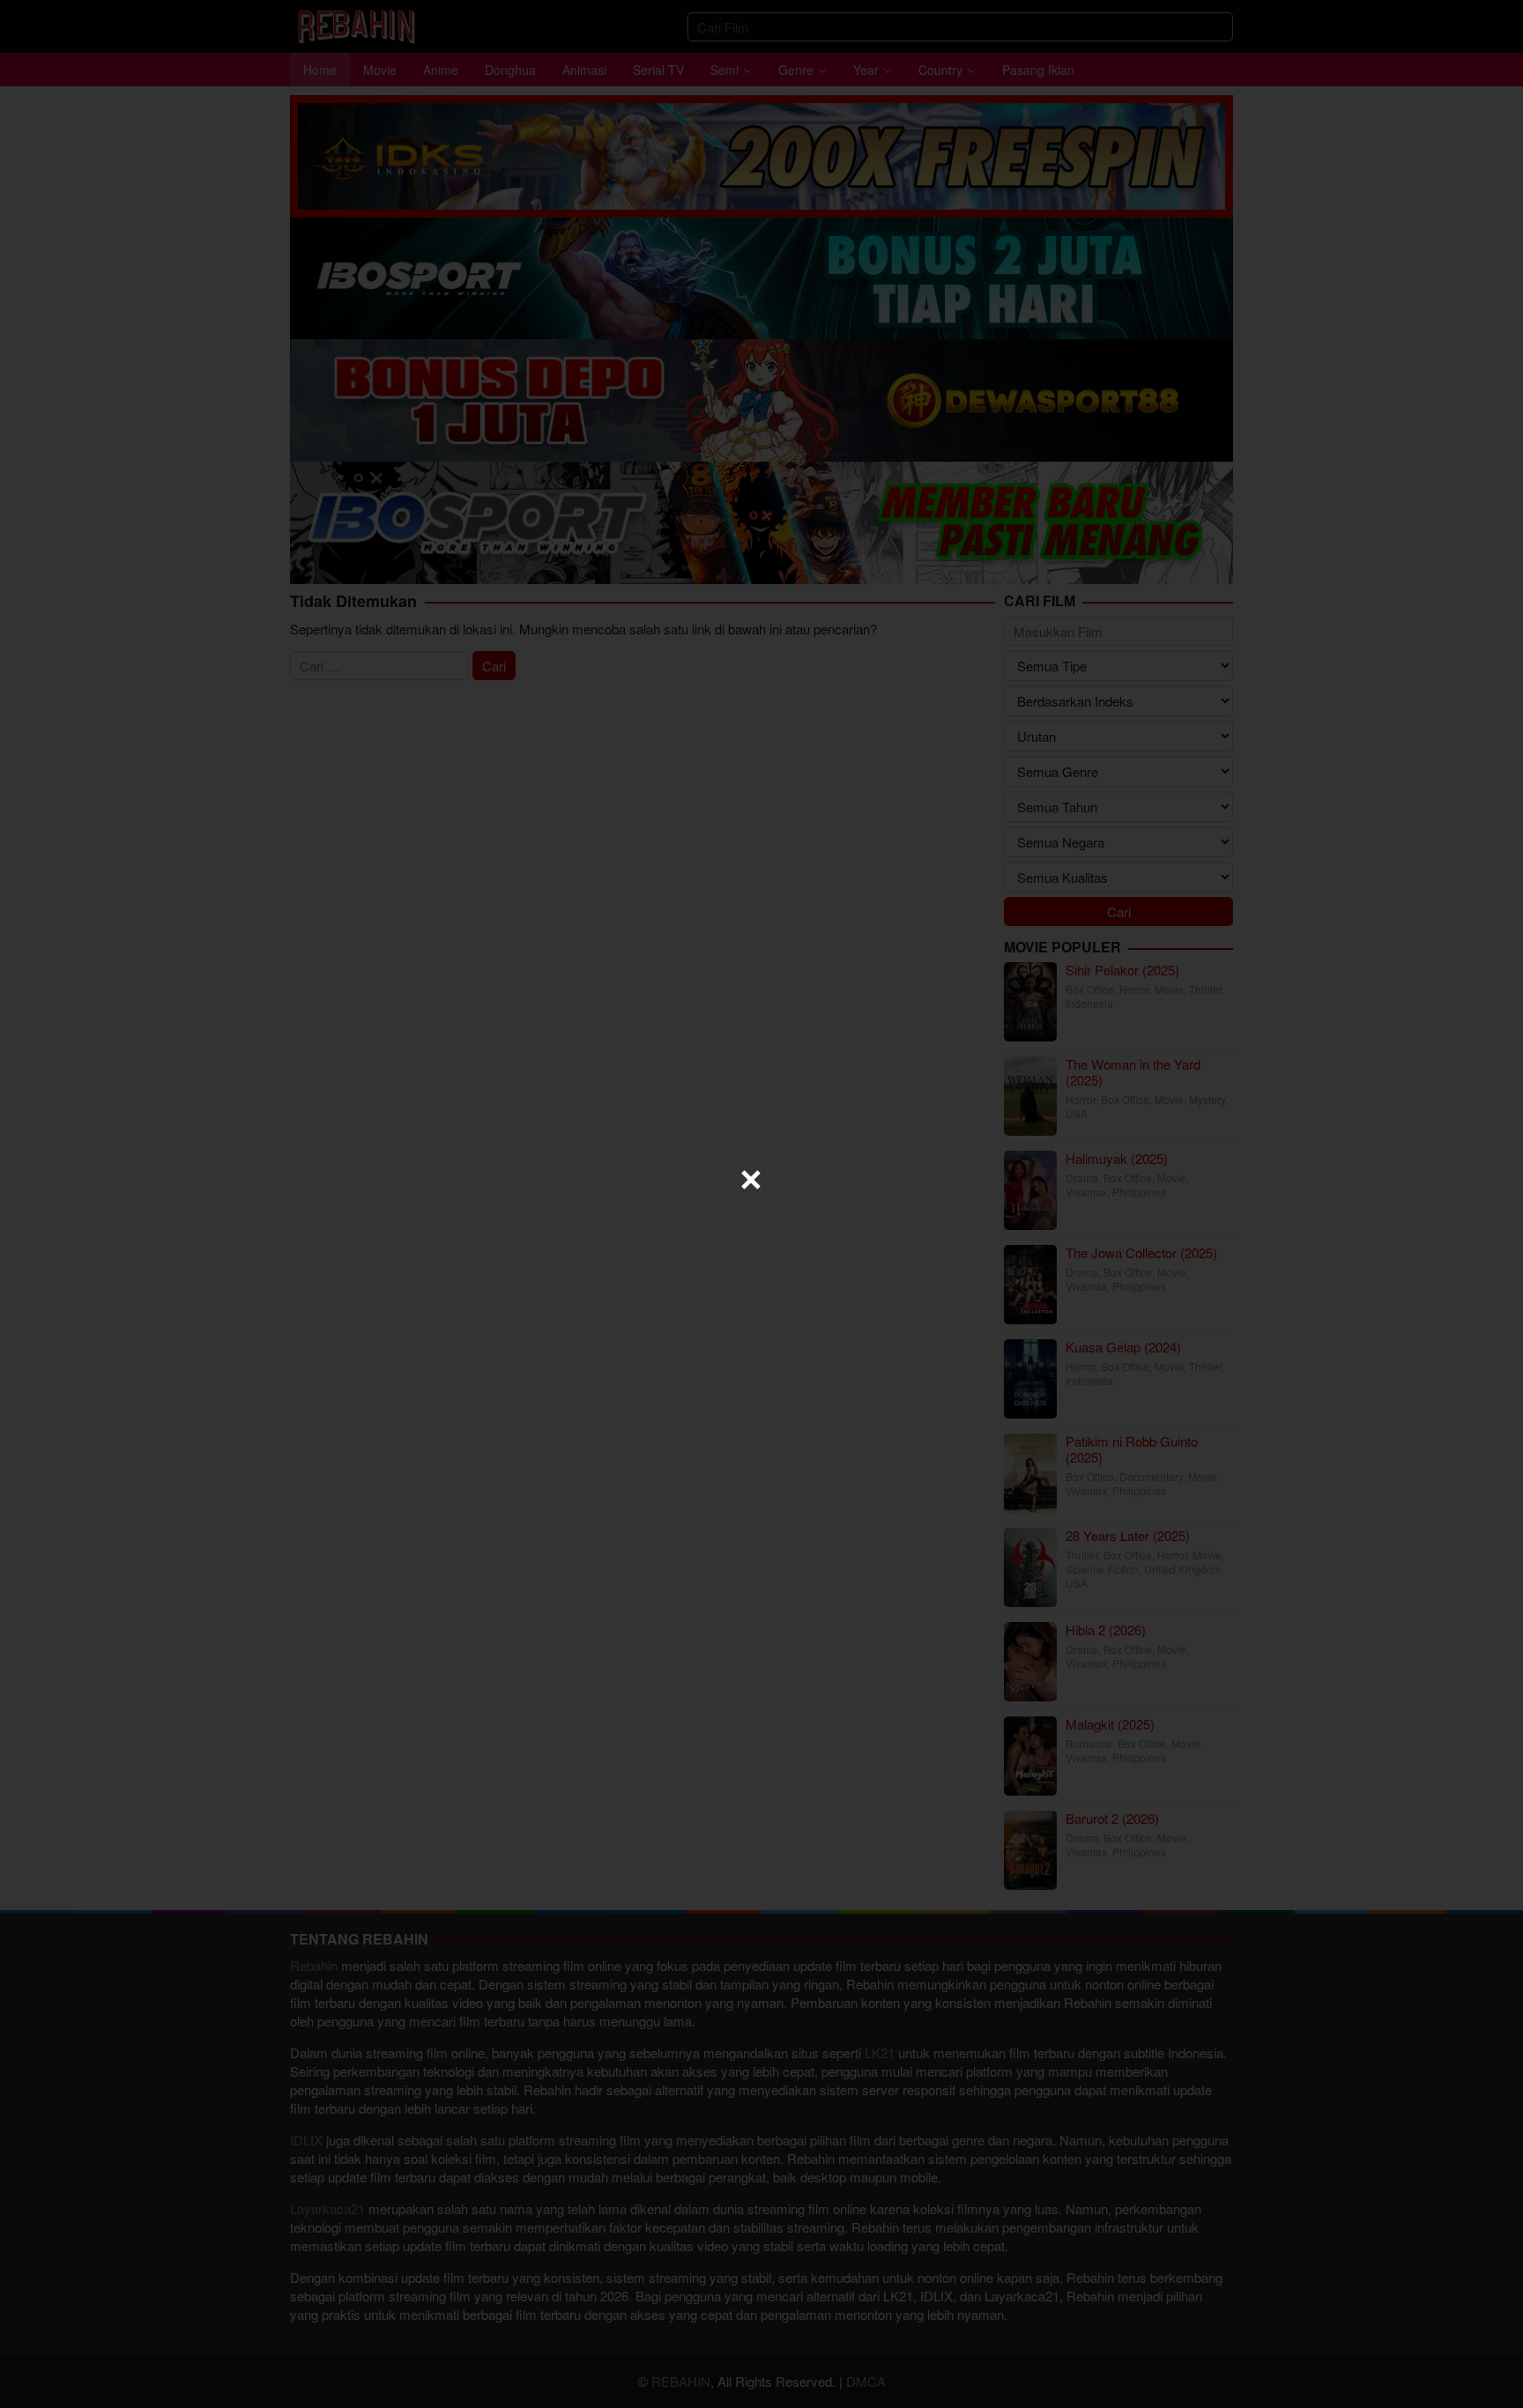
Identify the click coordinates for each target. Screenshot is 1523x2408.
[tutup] (751, 1180)
